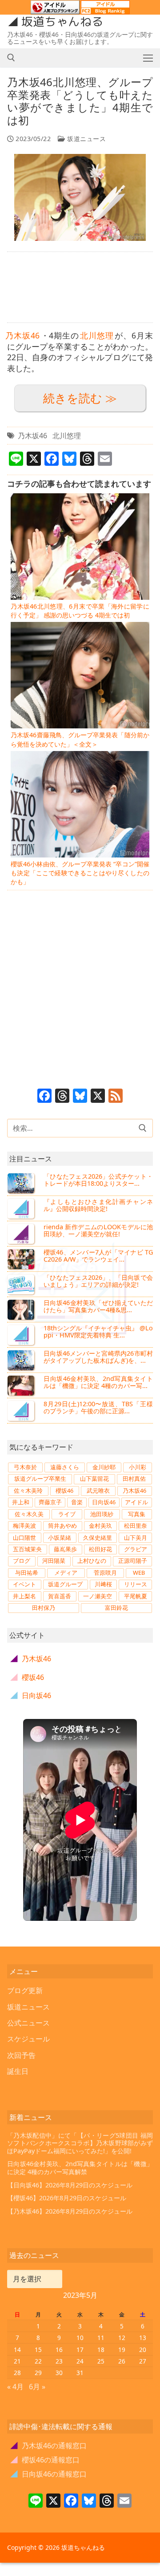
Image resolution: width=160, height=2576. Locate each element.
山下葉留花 (94, 1479)
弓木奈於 (25, 1467)
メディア (66, 1573)
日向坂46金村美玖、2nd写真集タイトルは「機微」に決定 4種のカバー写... (98, 1382)
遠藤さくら (65, 1467)
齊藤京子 (50, 1502)
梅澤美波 (24, 1526)
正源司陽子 (133, 1561)
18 (101, 2350)
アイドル (136, 1502)
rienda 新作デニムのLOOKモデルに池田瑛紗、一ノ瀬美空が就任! (98, 1230)
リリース (136, 1584)
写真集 (137, 1514)
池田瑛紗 (102, 1514)
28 (17, 2373)
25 (101, 2361)
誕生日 (18, 2071)
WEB (139, 1573)
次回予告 (21, 2055)
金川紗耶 (104, 1467)
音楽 (77, 1502)
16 (59, 2350)
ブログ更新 (25, 1990)
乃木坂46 (22, 335)
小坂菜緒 (60, 1538)
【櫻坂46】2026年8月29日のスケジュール (67, 2198)
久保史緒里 (98, 1538)
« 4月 (15, 2387)
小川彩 (138, 1467)
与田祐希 (27, 1573)
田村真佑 (134, 1479)
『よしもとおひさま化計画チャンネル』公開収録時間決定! (98, 1205)
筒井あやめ (62, 1526)
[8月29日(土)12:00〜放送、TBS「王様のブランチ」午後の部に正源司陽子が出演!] (22, 1411)
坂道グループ (65, 1584)
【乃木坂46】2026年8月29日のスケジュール (70, 2211)
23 (59, 2361)
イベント (24, 1584)
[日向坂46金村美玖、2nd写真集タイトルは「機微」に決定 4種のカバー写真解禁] (22, 1385)
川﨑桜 (103, 1584)
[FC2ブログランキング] (105, 10)
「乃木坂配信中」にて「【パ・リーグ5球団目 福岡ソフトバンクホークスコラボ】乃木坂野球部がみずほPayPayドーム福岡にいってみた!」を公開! (80, 2143)
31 (80, 2373)
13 (143, 2338)
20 (143, 2350)
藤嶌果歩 (65, 1549)
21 (17, 2361)
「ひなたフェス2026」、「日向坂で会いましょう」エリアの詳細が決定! (98, 1281)
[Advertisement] (80, 287)
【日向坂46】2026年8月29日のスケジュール (70, 2185)
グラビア (136, 1549)
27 (143, 2361)
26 (122, 2361)
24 (80, 2361)
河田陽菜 (54, 1561)
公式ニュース (28, 2023)
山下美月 (136, 1538)
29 (38, 2373)
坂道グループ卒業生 (40, 1479)
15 (38, 2350)
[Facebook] (44, 1097)
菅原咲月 (105, 1573)
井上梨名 (24, 1596)
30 (59, 2373)
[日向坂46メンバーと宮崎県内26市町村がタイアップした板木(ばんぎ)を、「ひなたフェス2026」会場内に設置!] (22, 1360)
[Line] (36, 2501)
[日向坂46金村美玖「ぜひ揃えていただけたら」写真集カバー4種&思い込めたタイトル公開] (22, 1310)
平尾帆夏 (136, 1596)
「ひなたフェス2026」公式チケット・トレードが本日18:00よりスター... (98, 1180)
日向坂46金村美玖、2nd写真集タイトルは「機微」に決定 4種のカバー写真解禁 (80, 2168)
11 (101, 2338)
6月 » (37, 2387)
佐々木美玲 (28, 1491)
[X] (98, 1097)
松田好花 (100, 1549)
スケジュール (28, 2039)
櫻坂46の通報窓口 (45, 2460)
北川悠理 (97, 335)
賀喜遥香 (60, 1596)
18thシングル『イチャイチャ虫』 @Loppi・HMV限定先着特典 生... (98, 1331)
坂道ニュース (86, 139)
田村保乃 (44, 1608)
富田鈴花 (116, 1608)
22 (38, 2361)
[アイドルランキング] (55, 10)
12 (122, 2338)
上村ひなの (92, 1561)
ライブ (67, 1514)
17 (80, 2350)
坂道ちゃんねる (62, 22)
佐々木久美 (29, 1514)
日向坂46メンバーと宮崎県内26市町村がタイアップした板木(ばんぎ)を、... (98, 1357)
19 (122, 2350)
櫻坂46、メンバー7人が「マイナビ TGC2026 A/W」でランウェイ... (98, 1256)
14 (17, 2350)
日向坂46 (104, 1502)
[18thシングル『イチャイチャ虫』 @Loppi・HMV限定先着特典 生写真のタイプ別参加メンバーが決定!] (22, 1335)
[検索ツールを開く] (11, 58)
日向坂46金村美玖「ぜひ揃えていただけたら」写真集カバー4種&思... (98, 1306)
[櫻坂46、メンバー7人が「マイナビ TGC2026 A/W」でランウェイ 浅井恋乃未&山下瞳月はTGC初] (22, 1259)
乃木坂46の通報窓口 (49, 2446)
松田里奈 (136, 1526)
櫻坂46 (64, 1491)
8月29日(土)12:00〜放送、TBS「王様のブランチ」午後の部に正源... (98, 1407)
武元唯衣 (98, 1491)
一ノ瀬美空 (98, 1596)
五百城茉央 (27, 1549)
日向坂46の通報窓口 (49, 2474)
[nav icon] (148, 58)
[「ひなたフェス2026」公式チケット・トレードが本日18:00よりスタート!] (22, 1183)
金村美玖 (100, 1526)
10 (80, 2338)
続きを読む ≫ (80, 398)
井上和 (21, 1502)
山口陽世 (24, 1538)
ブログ (22, 1561)
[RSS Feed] (116, 1097)
